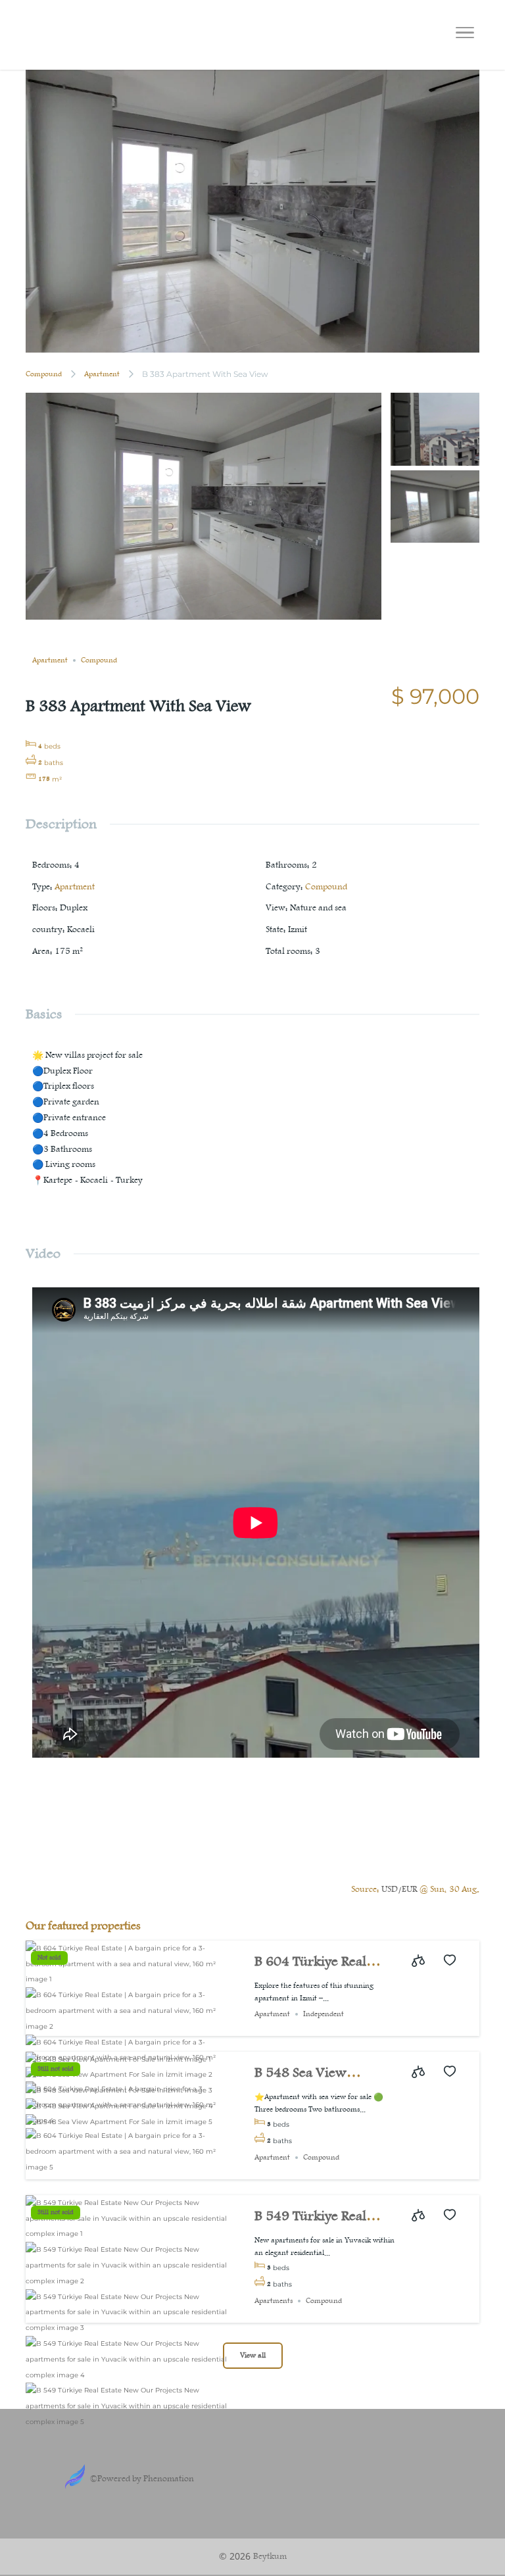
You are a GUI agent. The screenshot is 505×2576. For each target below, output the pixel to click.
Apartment (102, 374)
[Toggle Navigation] (465, 35)
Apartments (274, 2301)
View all (253, 2356)
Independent (324, 2014)
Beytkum (270, 2556)
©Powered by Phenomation (142, 2479)
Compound (44, 374)
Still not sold (56, 2069)
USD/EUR (399, 1889)
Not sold (49, 1958)
